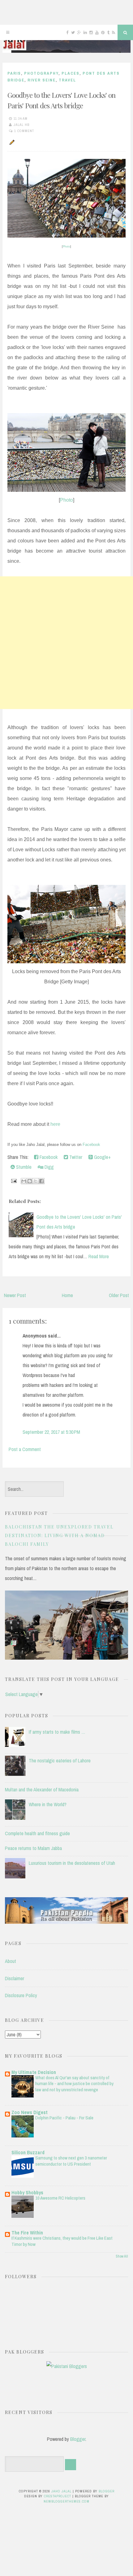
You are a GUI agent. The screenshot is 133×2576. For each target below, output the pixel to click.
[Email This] (24, 1181)
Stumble (23, 1167)
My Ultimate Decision (34, 2072)
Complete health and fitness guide (37, 1833)
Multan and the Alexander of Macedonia (42, 1790)
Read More (99, 1256)
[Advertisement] (66, 643)
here (55, 1124)
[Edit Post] (11, 142)
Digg (49, 1167)
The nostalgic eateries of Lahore (60, 1761)
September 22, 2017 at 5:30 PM (51, 1432)
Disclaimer (15, 1978)
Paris (14, 73)
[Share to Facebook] (41, 1181)
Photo (66, 247)
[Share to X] (36, 1181)
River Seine (42, 80)
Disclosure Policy (21, 1995)
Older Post (119, 1295)
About (11, 1961)
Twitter (75, 1157)
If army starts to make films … (57, 1732)
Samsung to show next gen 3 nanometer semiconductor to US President (71, 2161)
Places (71, 73)
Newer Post (15, 1295)
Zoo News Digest (30, 2112)
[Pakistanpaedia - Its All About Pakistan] (66, 1922)
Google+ (102, 1157)
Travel (67, 80)
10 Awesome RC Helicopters (60, 2198)
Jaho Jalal (61, 2491)
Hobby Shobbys (27, 2192)
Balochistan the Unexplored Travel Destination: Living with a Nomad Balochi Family (59, 1535)
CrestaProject (58, 2496)
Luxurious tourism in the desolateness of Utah (72, 1863)
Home (67, 1295)
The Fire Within (27, 2233)
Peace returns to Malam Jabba (33, 1848)
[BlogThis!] (30, 1181)
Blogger (78, 2439)
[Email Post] (13, 1180)
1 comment (24, 131)
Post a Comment (25, 1449)
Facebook (91, 1145)
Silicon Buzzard (28, 2152)
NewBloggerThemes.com (66, 2501)
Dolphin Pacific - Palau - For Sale (64, 2118)
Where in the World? (48, 1804)
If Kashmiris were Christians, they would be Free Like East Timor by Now (62, 2241)
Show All (122, 2256)
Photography (41, 73)
